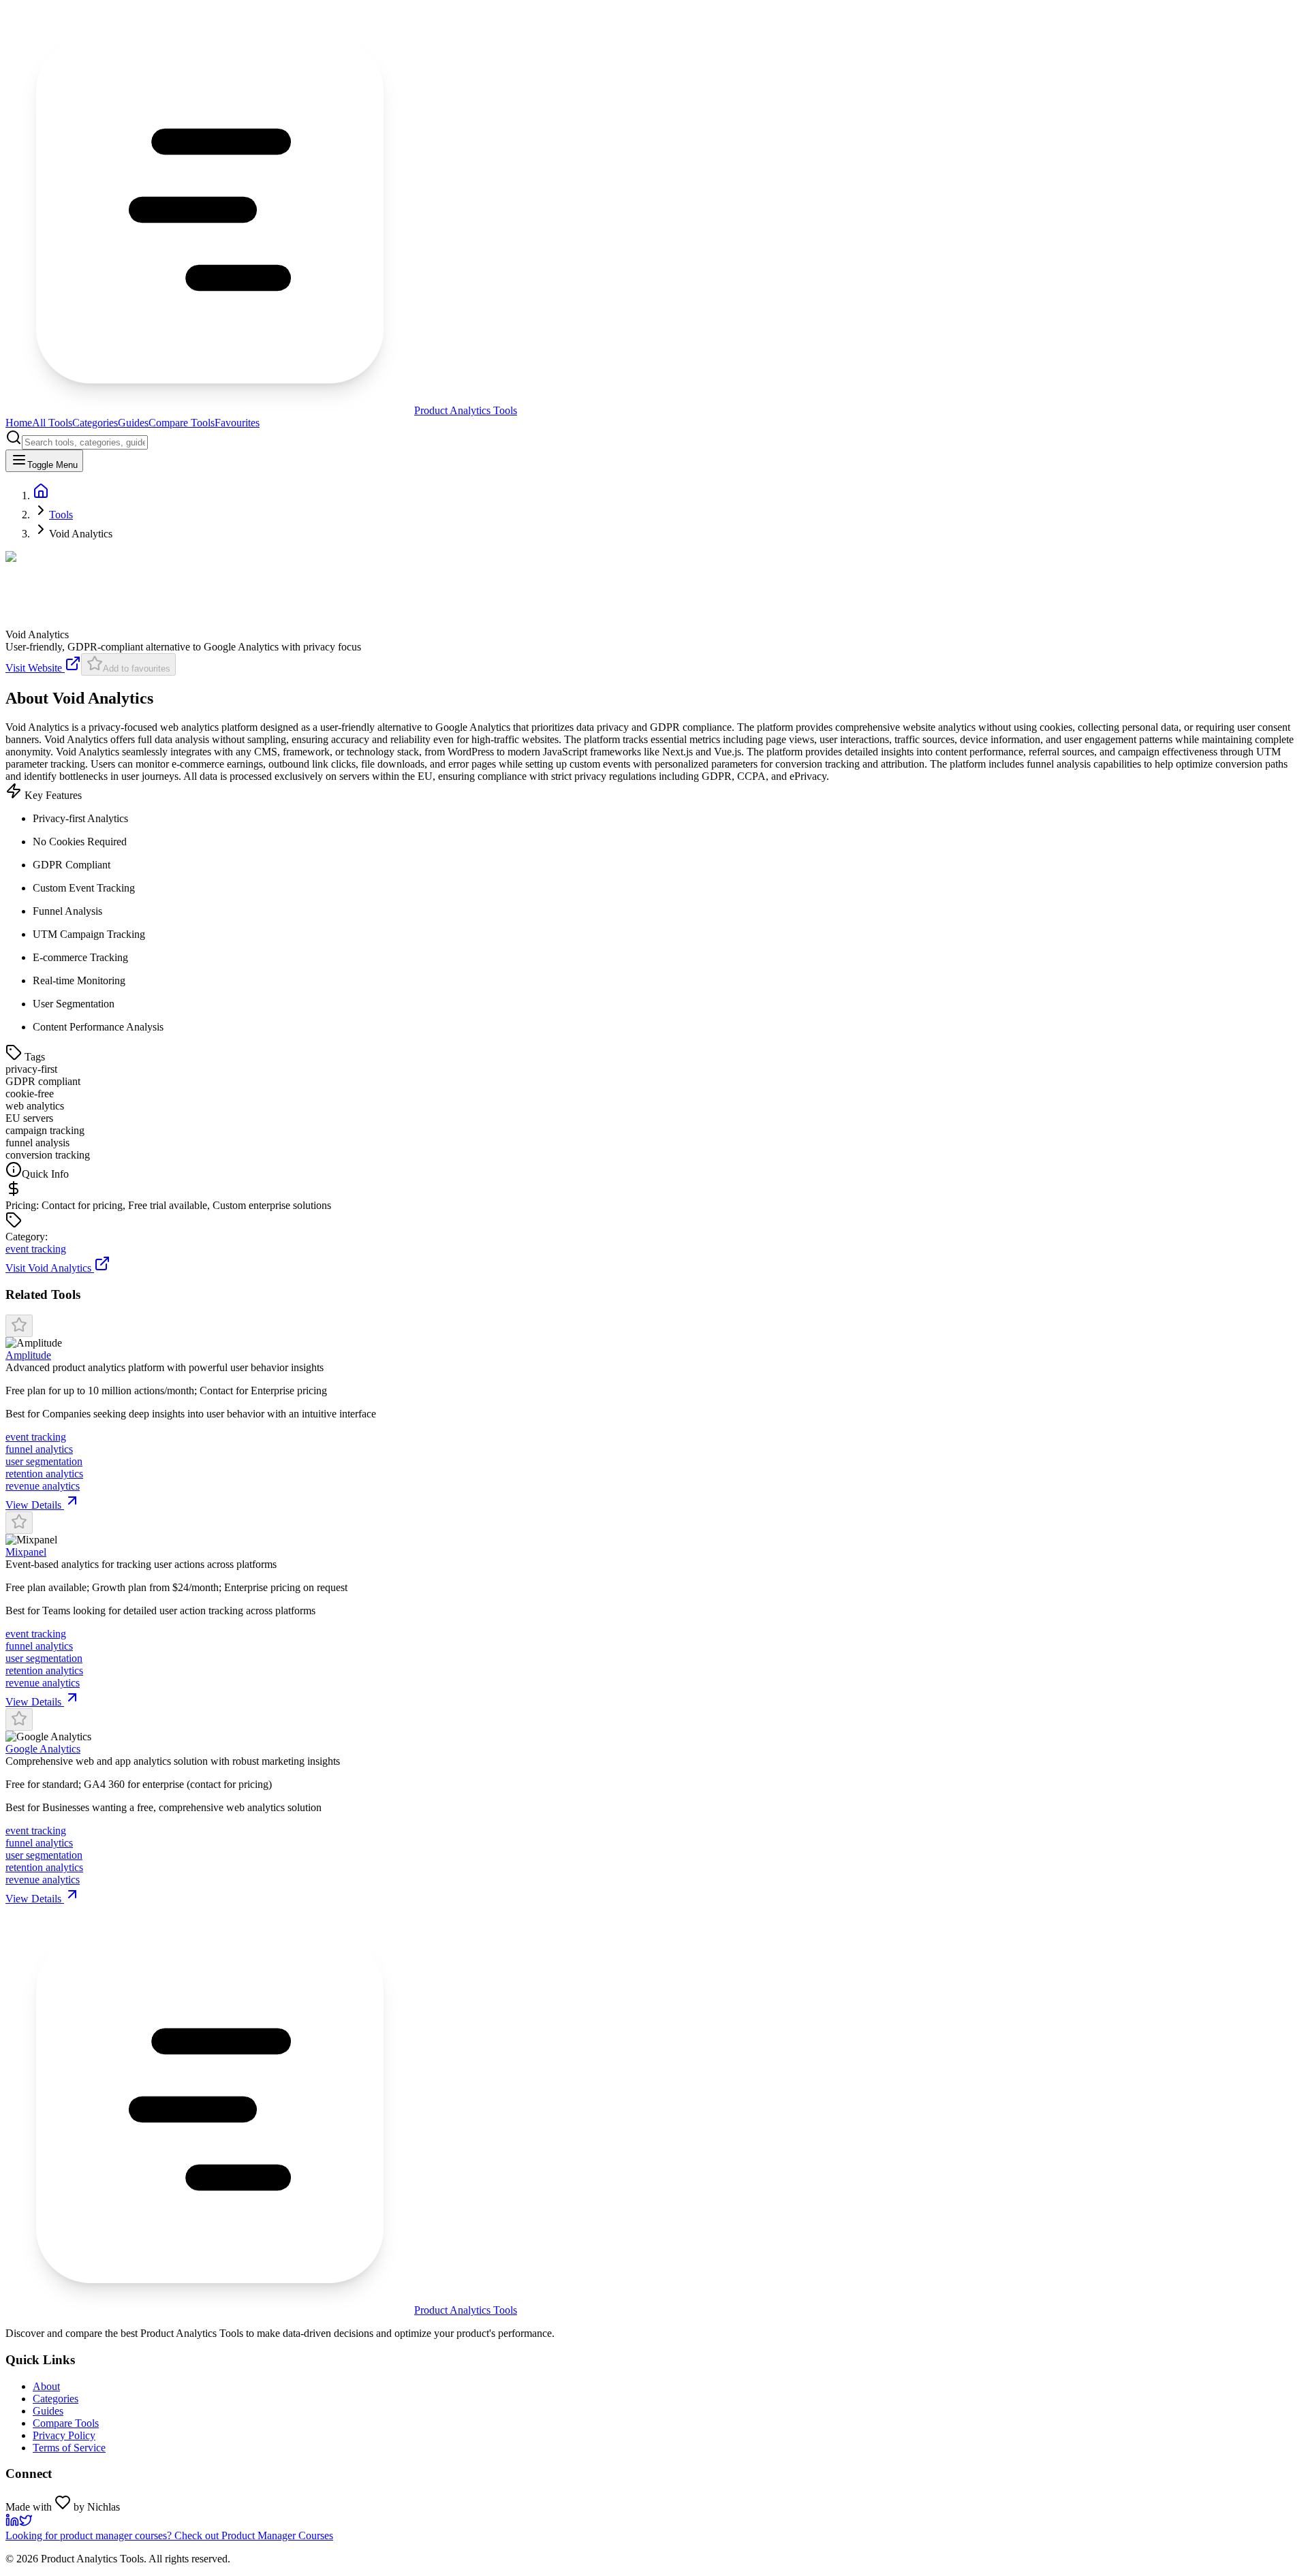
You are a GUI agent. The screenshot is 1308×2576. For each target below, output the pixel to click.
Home (19, 423)
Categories (95, 423)
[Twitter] (26, 2523)
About (46, 2386)
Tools (61, 515)
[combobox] (85, 442)
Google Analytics (43, 1749)
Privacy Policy (64, 2435)
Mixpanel (26, 1552)
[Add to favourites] (19, 1326)
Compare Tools (182, 423)
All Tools (52, 423)
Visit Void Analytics (48, 1268)
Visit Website (35, 668)
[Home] (41, 496)
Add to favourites (137, 669)
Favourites (237, 423)
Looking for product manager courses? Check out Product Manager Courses (169, 2535)
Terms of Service (69, 2448)
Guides (133, 423)
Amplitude (28, 1355)
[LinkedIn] (12, 2523)
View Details (35, 1505)
